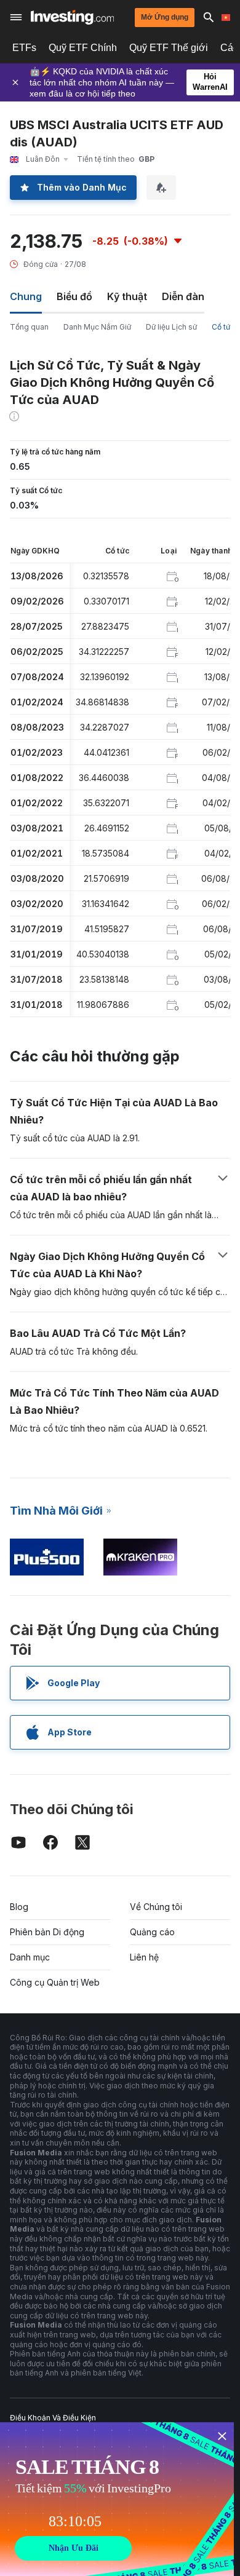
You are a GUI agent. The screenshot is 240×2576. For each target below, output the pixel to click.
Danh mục (30, 1957)
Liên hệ (144, 1957)
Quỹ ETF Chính (83, 48)
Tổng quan (29, 327)
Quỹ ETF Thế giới (169, 48)
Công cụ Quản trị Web (55, 1982)
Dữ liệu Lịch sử (171, 327)
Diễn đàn (183, 296)
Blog (19, 1907)
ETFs (24, 48)
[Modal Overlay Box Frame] (117, 2499)
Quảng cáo (152, 1932)
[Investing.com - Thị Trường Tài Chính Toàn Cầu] (72, 17)
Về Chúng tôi (156, 1907)
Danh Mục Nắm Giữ (97, 327)
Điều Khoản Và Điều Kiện (53, 2418)
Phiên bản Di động (47, 1932)
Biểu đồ (74, 296)
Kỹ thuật (127, 296)
